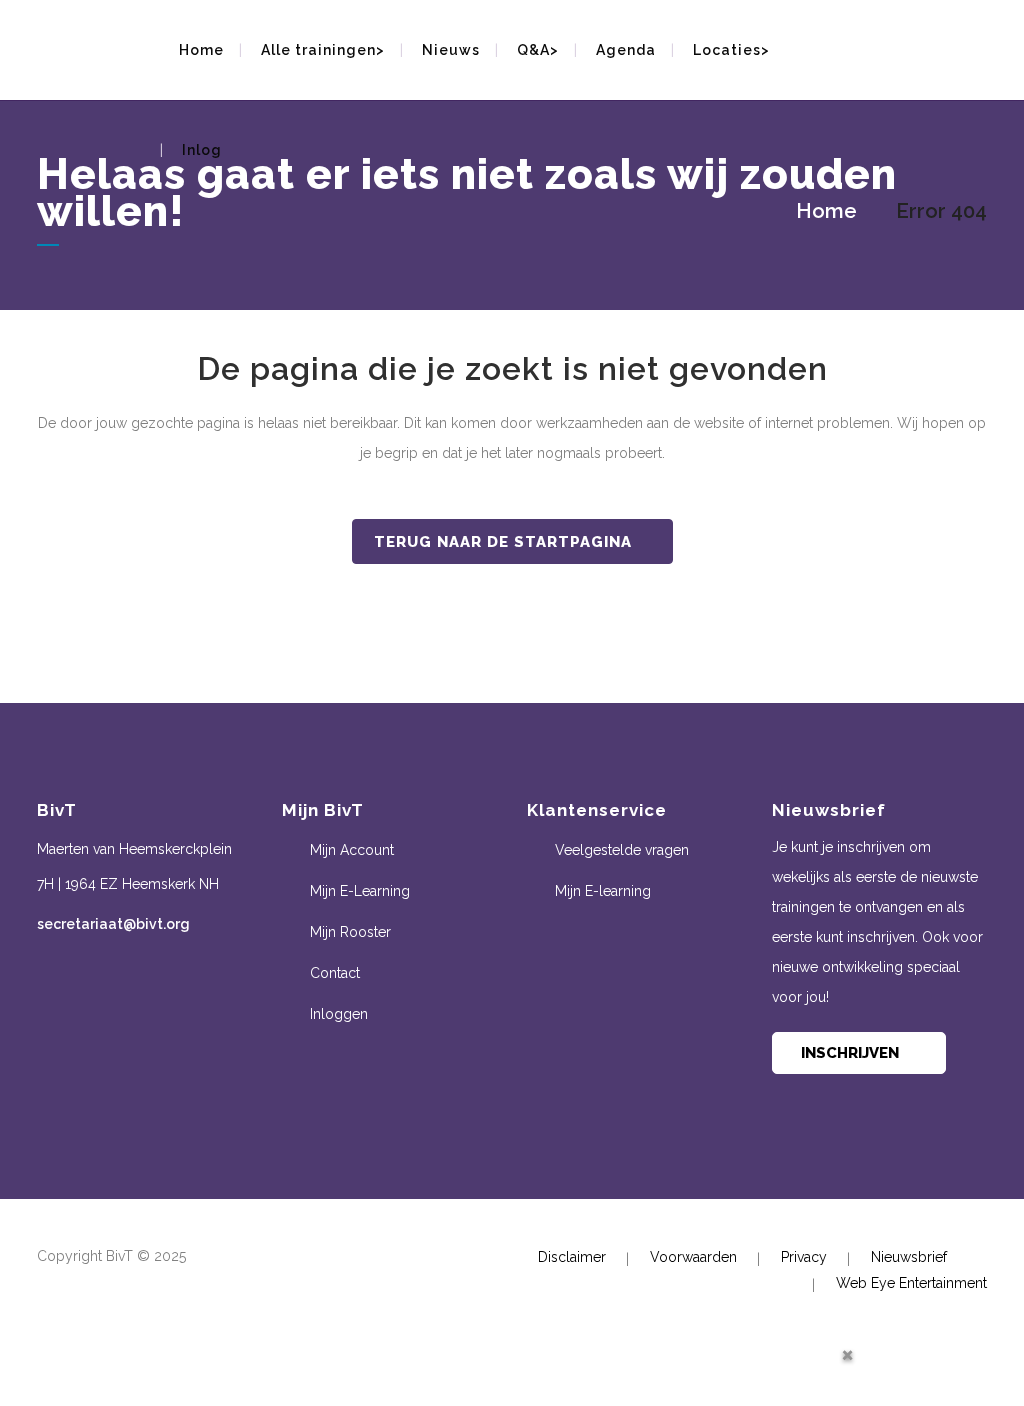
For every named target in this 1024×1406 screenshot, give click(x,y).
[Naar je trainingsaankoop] (992, 43)
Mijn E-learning (603, 891)
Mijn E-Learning (360, 891)
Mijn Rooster (350, 932)
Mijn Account (352, 850)
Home (826, 211)
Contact (335, 973)
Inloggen (339, 1014)
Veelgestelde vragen (622, 850)
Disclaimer (572, 1257)
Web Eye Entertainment (911, 1283)
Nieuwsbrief (909, 1257)
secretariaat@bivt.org (113, 924)
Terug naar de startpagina (503, 542)
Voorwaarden (693, 1257)
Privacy (804, 1257)
